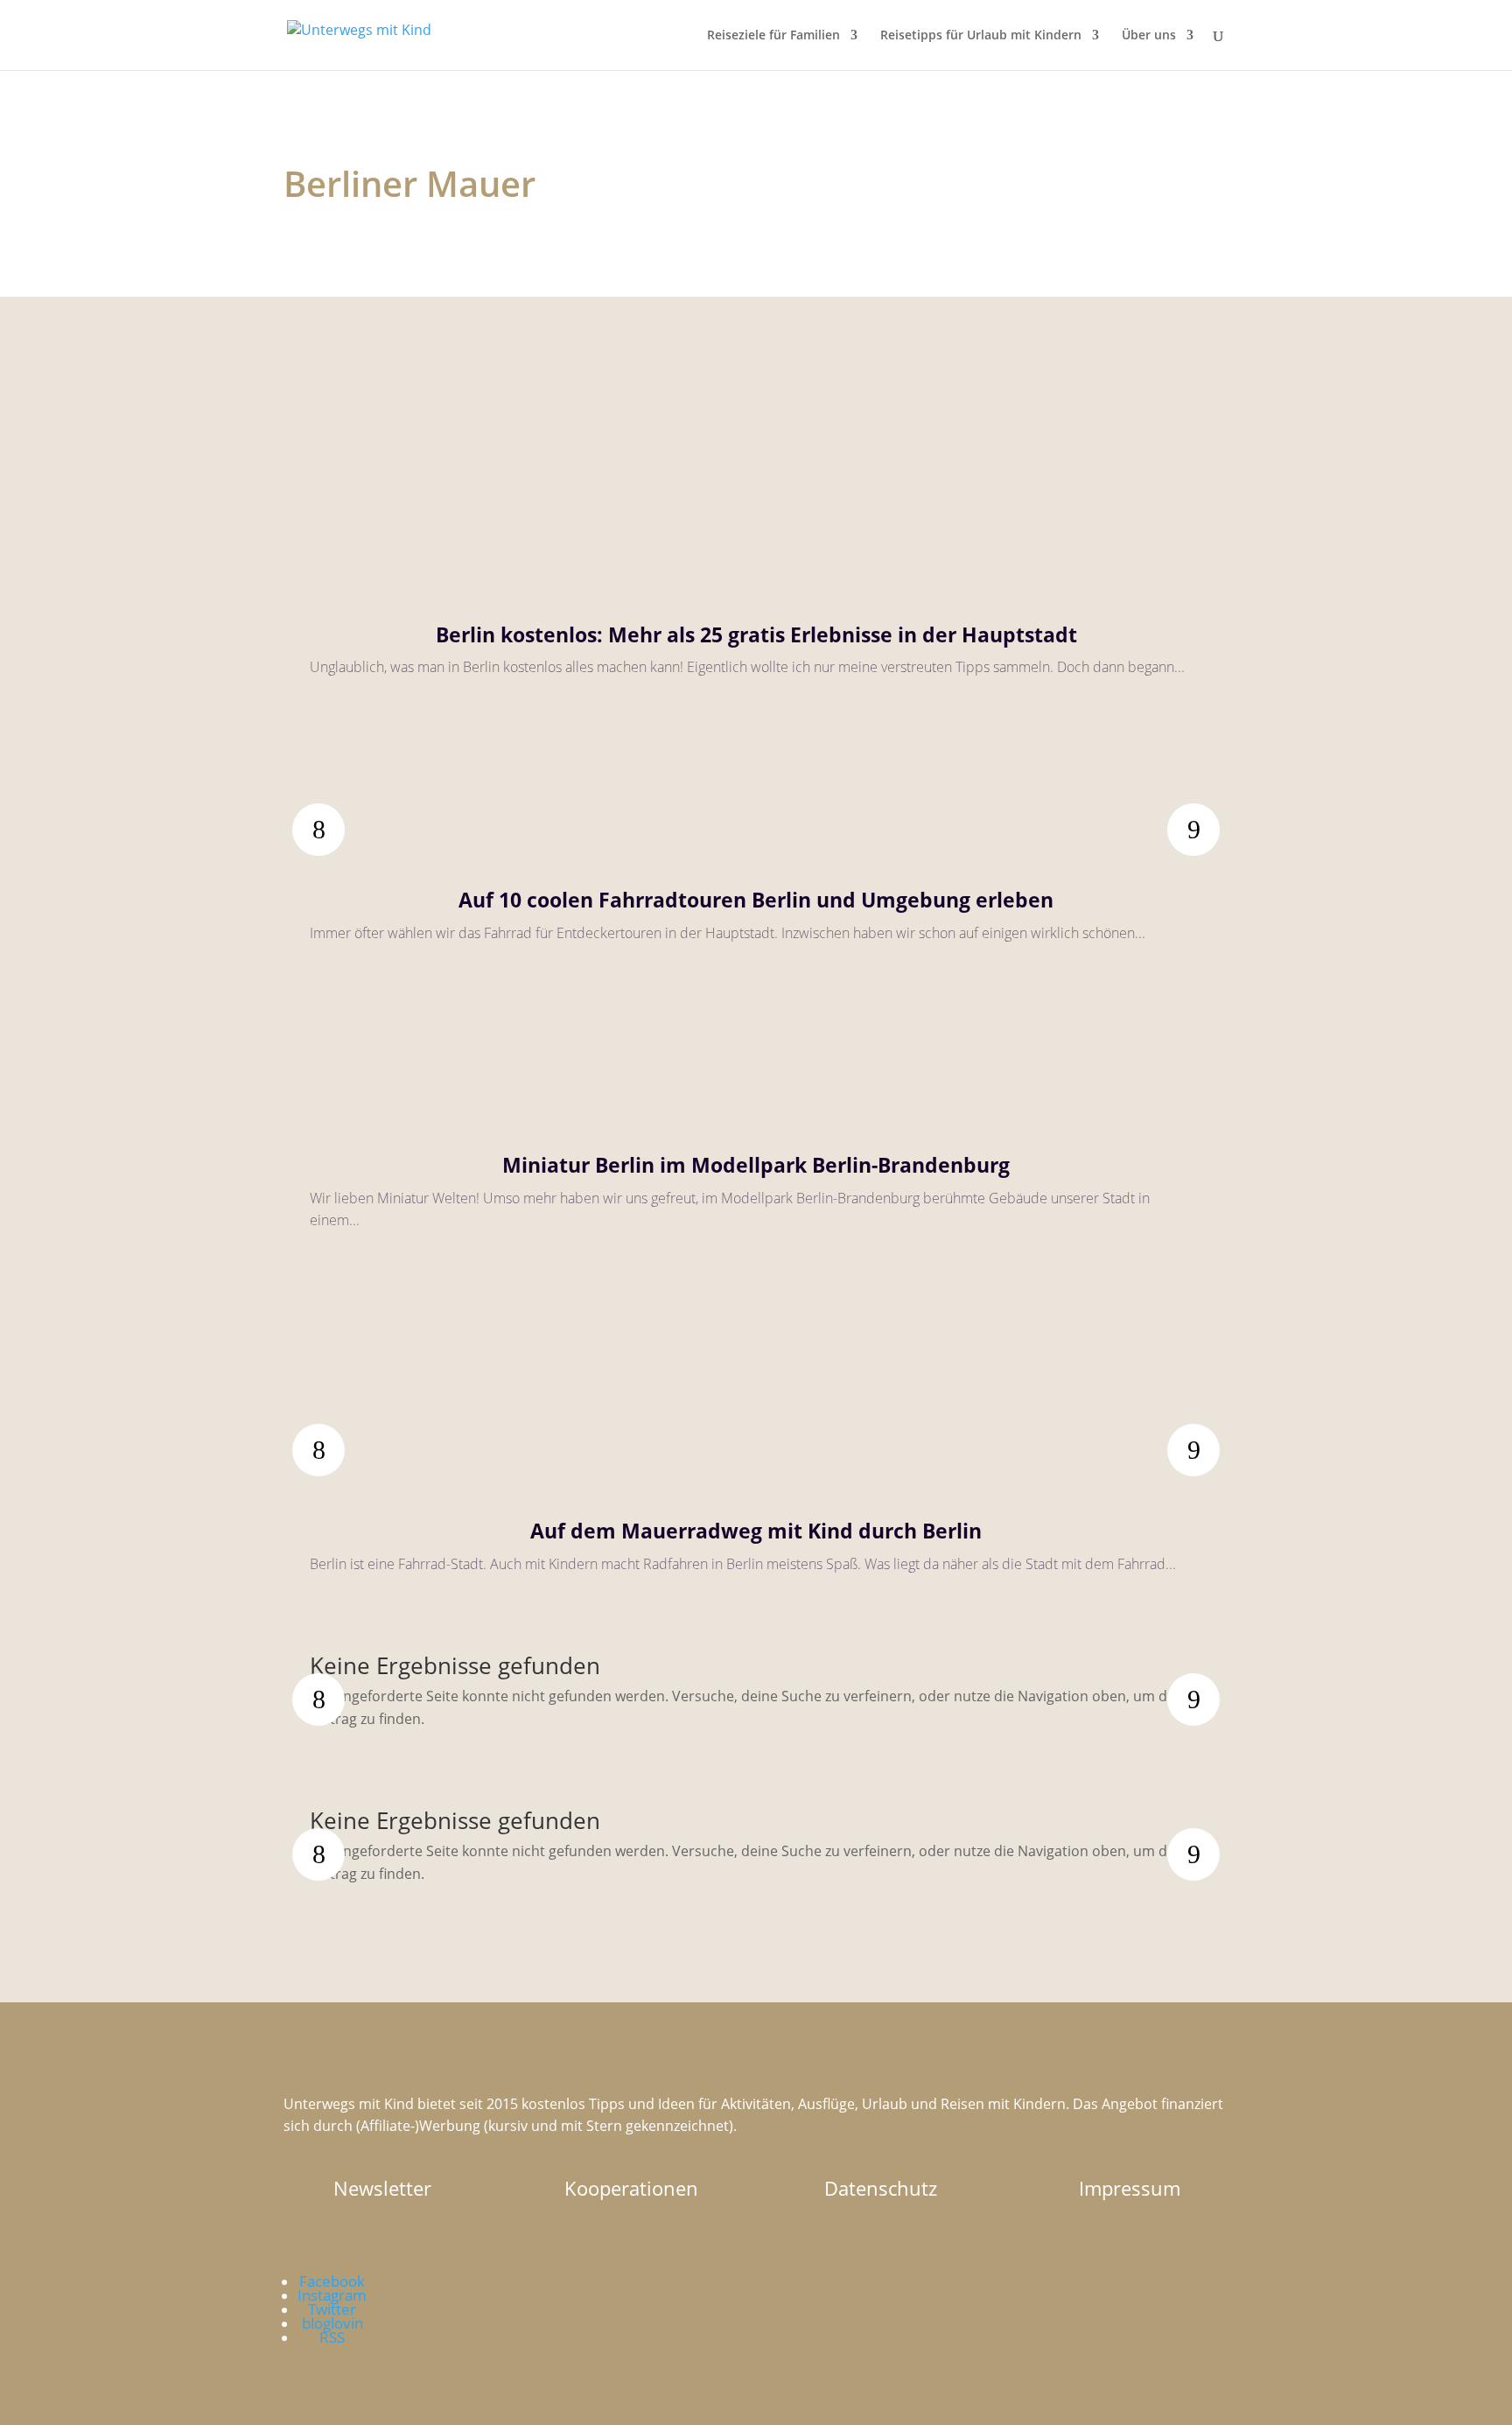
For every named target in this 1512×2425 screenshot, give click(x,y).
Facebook (332, 2281)
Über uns (1149, 36)
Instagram (332, 2295)
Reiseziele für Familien (773, 36)
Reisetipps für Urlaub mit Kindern (981, 36)
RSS (332, 2337)
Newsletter (382, 2188)
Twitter (332, 2309)
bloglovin (332, 2323)
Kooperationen (631, 2188)
